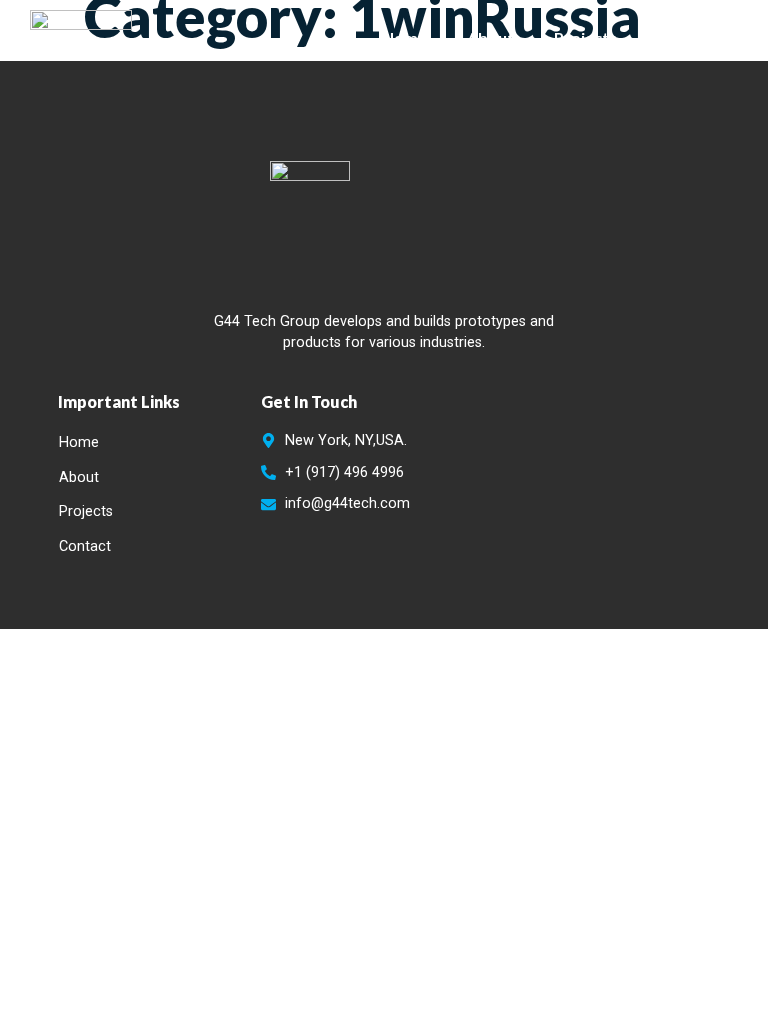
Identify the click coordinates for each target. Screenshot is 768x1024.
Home (404, 37)
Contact (687, 37)
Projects (585, 37)
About (490, 37)
